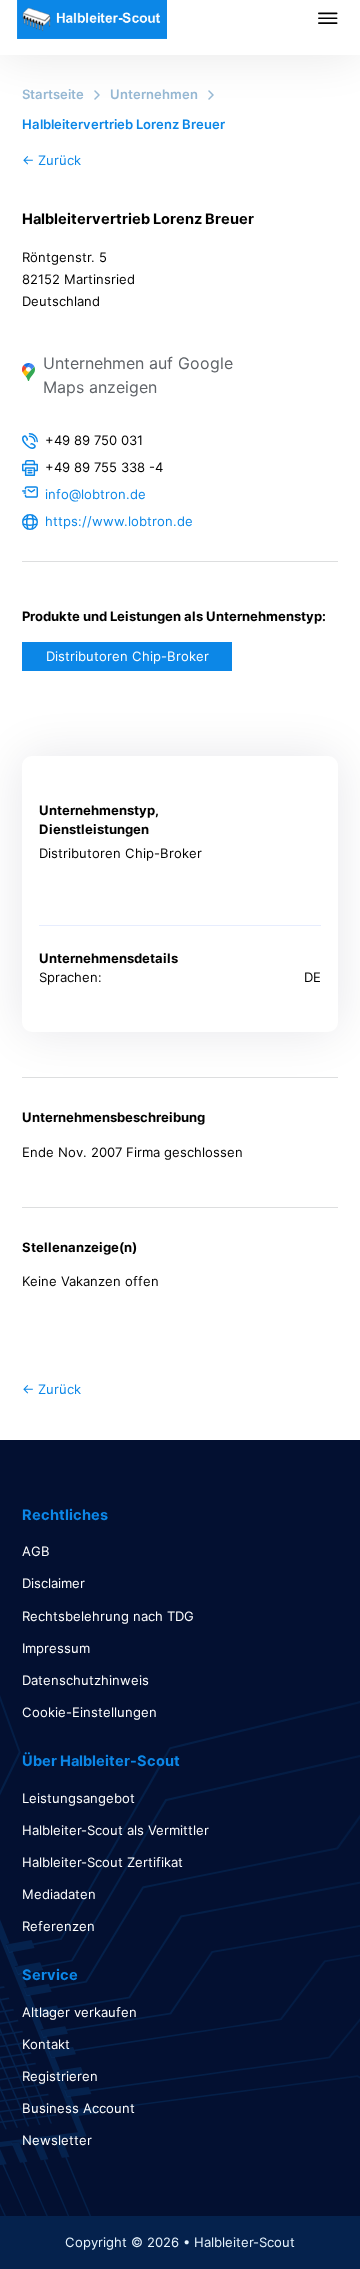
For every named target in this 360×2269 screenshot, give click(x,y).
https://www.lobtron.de (119, 521)
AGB (36, 1551)
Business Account (78, 2108)
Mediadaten (59, 1894)
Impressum (56, 1648)
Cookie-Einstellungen (89, 1712)
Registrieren (60, 2076)
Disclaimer (53, 1583)
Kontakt (46, 2044)
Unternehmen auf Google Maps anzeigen (138, 375)
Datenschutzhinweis (85, 1680)
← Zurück (51, 160)
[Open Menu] (339, 18)
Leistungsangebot (78, 1798)
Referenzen (58, 1926)
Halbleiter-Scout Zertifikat (102, 1862)
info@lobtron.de (95, 494)
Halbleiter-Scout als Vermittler (115, 1830)
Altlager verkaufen (79, 2012)
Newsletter (57, 2140)
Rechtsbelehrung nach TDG (108, 1616)
